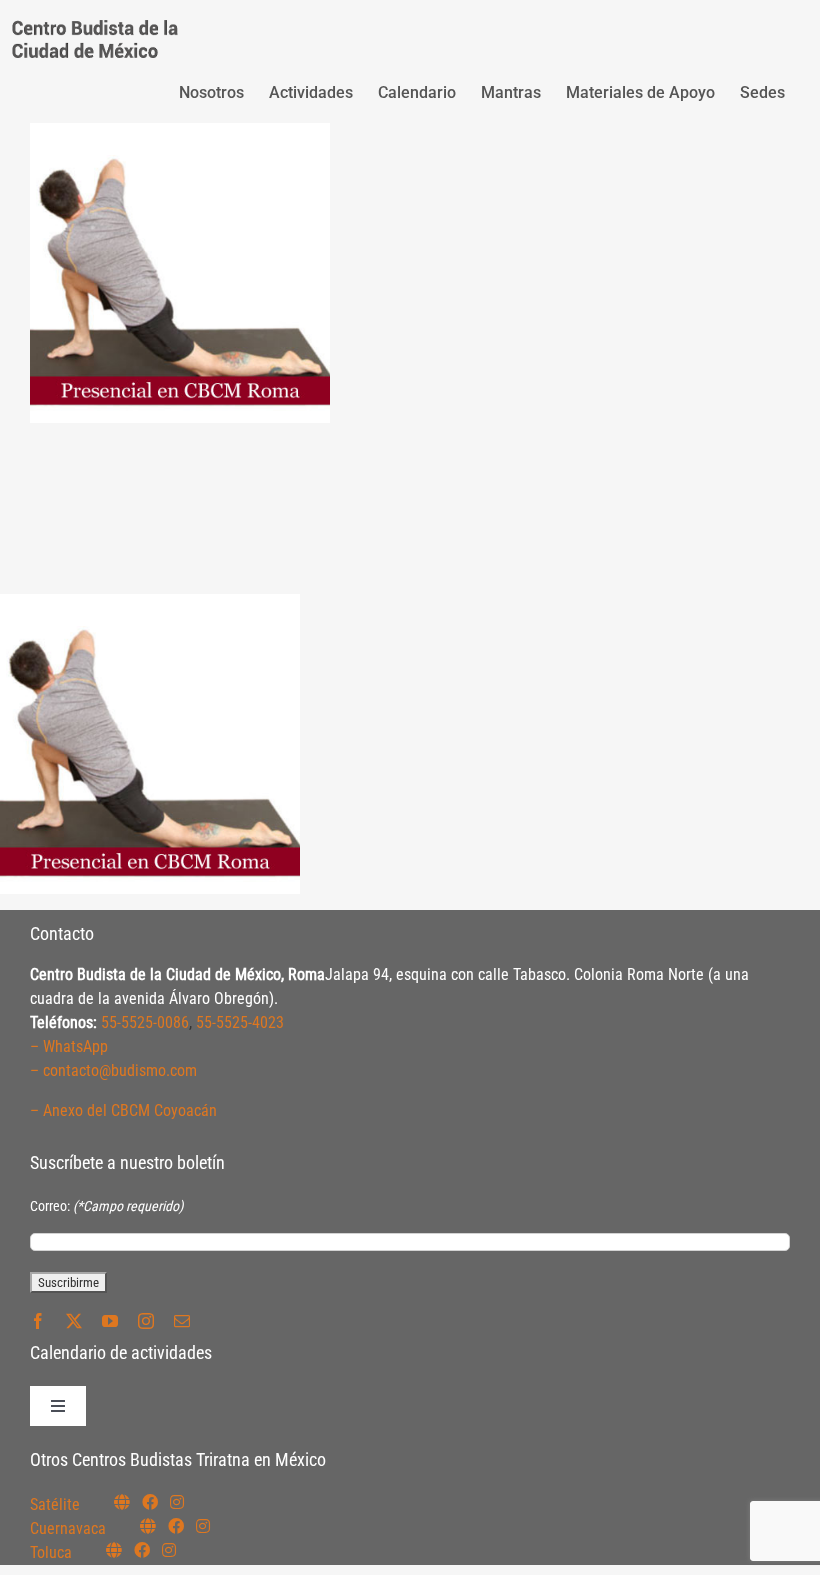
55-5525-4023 (240, 1022)
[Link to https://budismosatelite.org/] (122, 1502)
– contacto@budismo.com (113, 1070)
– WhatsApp (69, 1046)
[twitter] (74, 1321)
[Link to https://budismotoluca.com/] (114, 1550)
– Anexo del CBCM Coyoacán (123, 1110)
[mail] (182, 1321)
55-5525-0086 (145, 1022)
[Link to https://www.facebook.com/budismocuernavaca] (176, 1526)
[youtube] (110, 1321)
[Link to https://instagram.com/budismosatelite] (177, 1502)
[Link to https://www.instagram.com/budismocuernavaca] (203, 1526)
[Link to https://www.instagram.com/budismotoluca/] (169, 1550)
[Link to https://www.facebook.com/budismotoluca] (142, 1550)
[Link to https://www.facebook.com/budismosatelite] (150, 1502)
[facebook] (38, 1321)
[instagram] (146, 1321)
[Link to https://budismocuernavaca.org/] (148, 1526)
